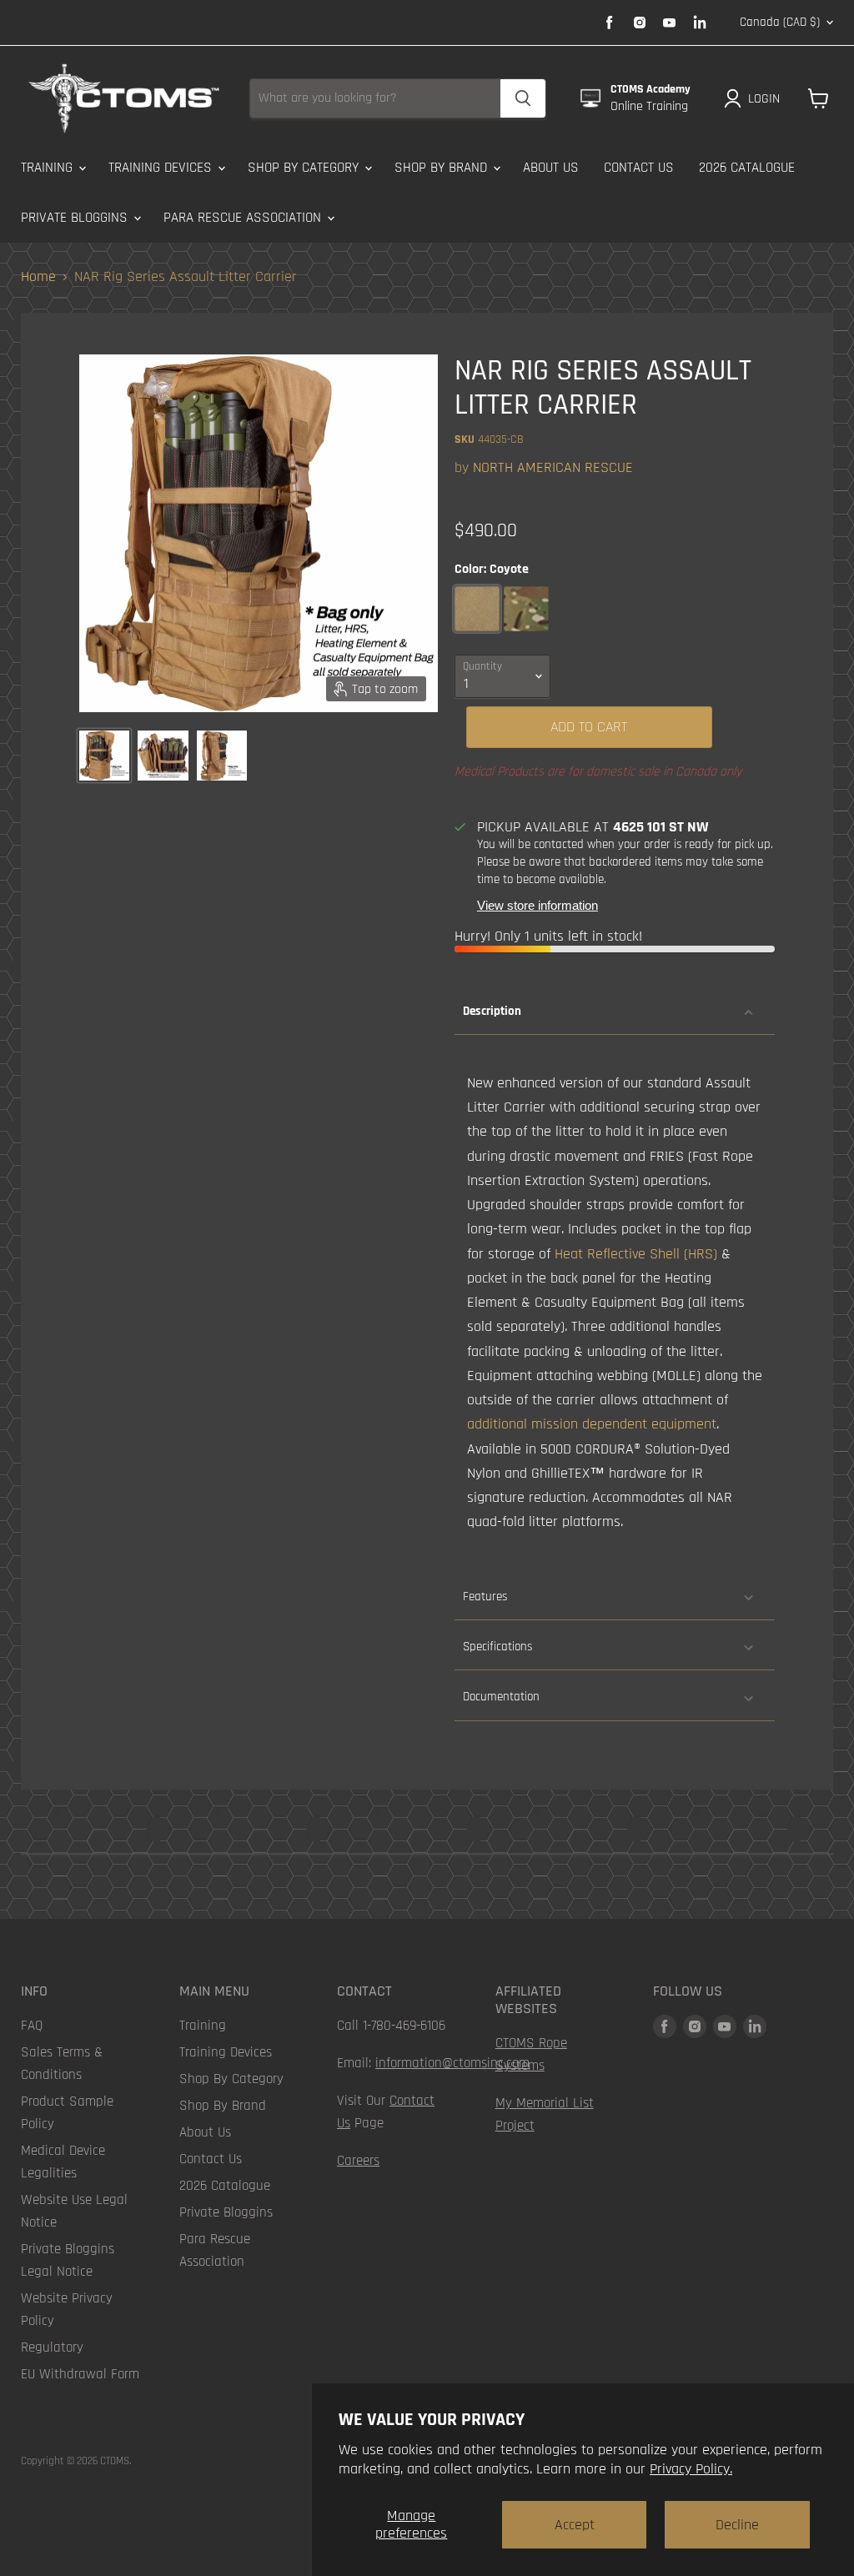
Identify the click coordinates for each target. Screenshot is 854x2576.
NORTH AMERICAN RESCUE (553, 467)
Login (764, 98)
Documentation (501, 1697)
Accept (575, 2525)
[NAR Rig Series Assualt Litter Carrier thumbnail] (104, 756)
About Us (551, 168)
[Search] (523, 98)
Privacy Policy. (691, 2469)
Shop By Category (305, 168)
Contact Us (639, 168)
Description (492, 1011)
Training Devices (162, 168)
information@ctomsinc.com (452, 2063)
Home (38, 277)
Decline (737, 2525)
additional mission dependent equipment (592, 1424)
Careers (358, 2161)
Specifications (497, 1647)
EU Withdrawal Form (80, 2374)
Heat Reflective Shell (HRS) (636, 1254)
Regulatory (52, 2348)
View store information (538, 906)
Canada (780, 22)
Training (49, 168)
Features (485, 1597)
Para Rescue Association (244, 218)
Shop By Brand (443, 168)
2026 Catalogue (747, 168)
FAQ (32, 2026)
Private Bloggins (76, 218)
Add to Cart (589, 727)
